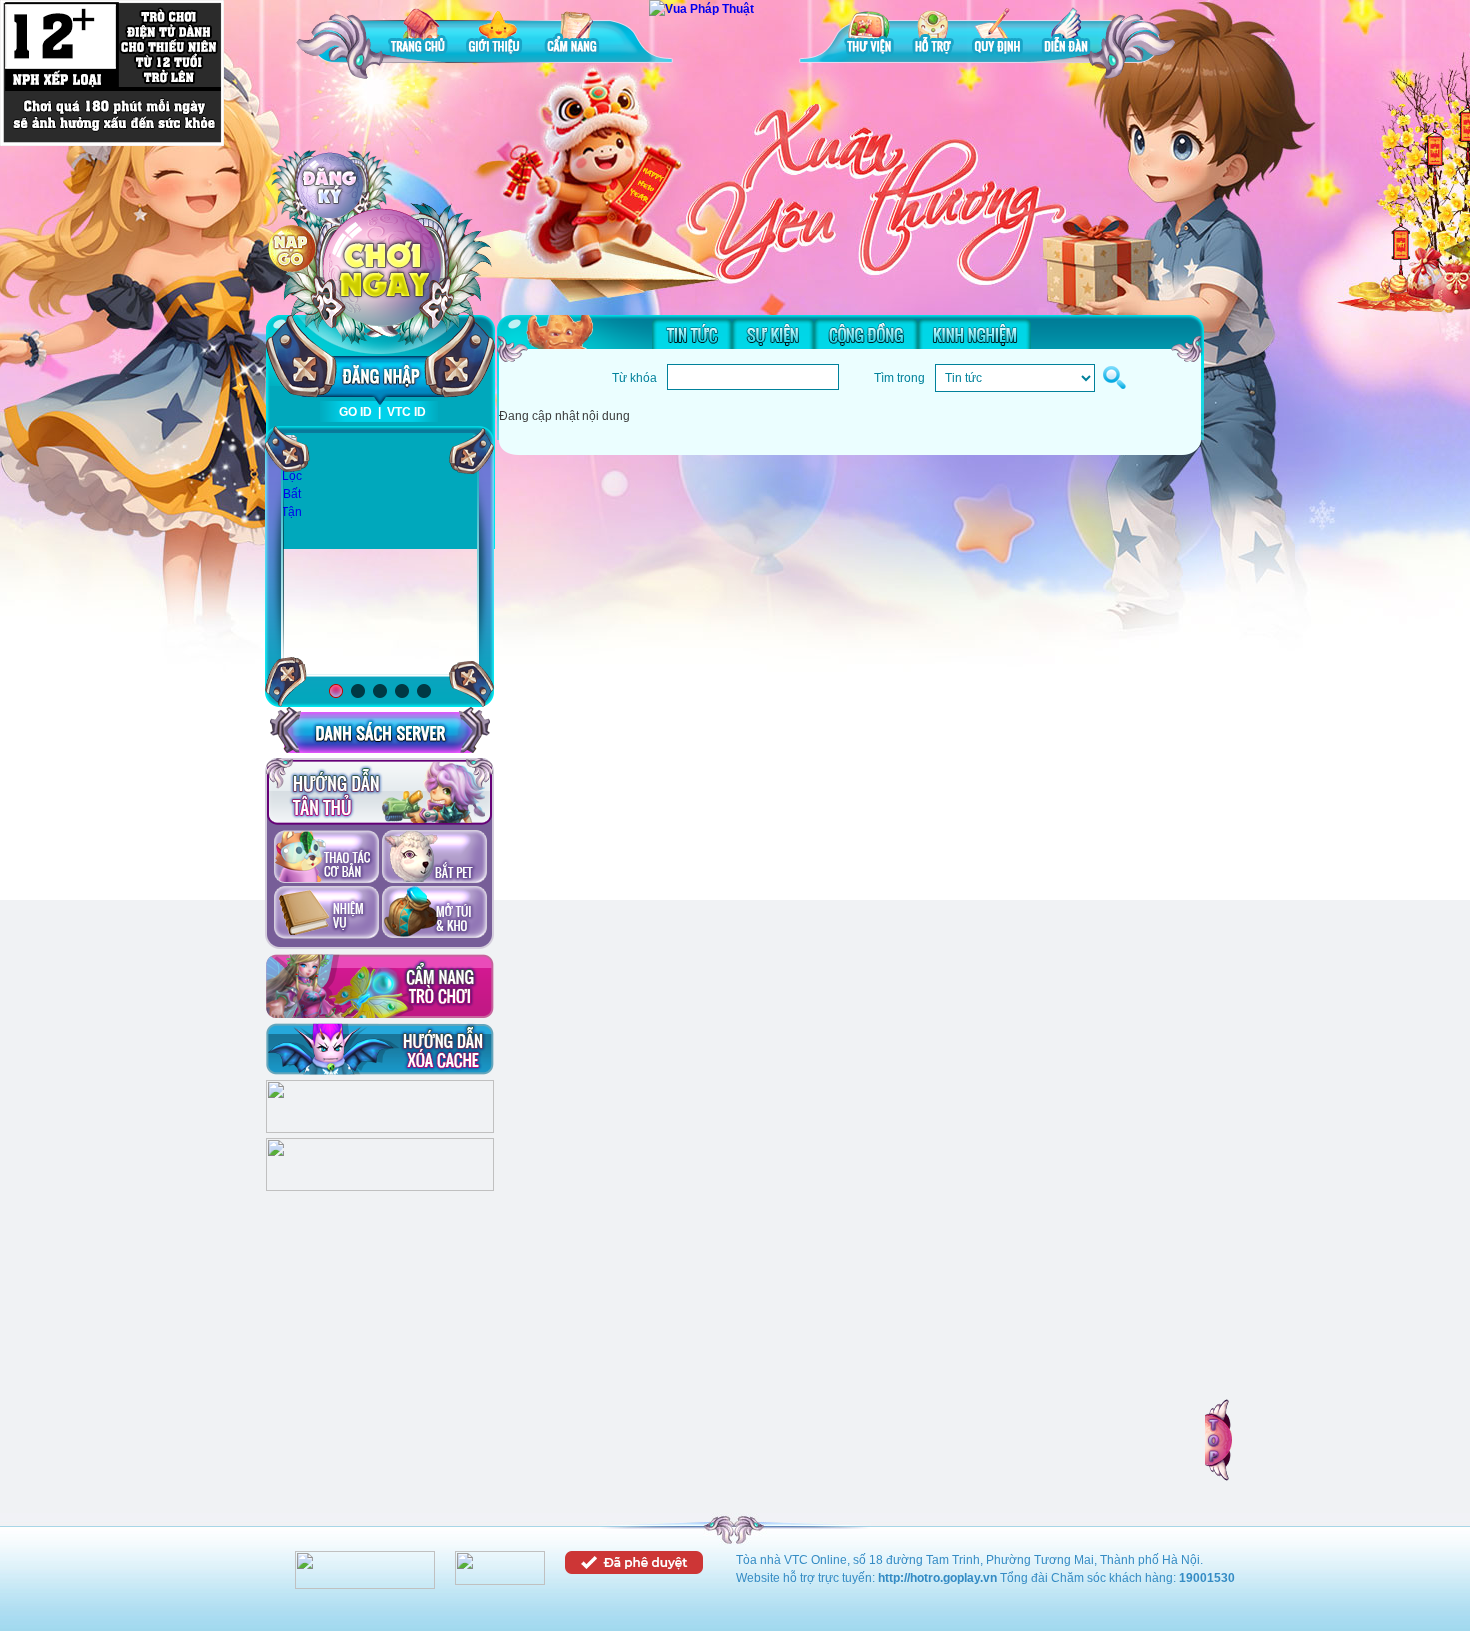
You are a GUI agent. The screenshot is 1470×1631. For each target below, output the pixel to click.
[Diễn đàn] (1066, 34)
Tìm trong (899, 378)
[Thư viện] (869, 34)
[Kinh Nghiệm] (974, 334)
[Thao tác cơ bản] (326, 858)
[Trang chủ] (418, 34)
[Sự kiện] (773, 334)
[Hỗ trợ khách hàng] (380, 1187)
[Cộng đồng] (866, 334)
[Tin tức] (692, 334)
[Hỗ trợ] (933, 34)
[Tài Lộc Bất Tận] (291, 477)
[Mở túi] (434, 914)
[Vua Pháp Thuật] (701, 9)
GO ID (355, 412)
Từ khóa (634, 378)
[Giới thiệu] (496, 34)
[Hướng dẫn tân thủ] (379, 792)
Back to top (1220, 1440)
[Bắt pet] (434, 858)
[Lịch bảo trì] (380, 1129)
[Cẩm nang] (574, 34)
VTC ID (406, 412)
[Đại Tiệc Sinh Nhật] (380, 555)
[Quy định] (997, 34)
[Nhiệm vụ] (326, 914)
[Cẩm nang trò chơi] (380, 986)
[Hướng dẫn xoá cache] (380, 1049)
